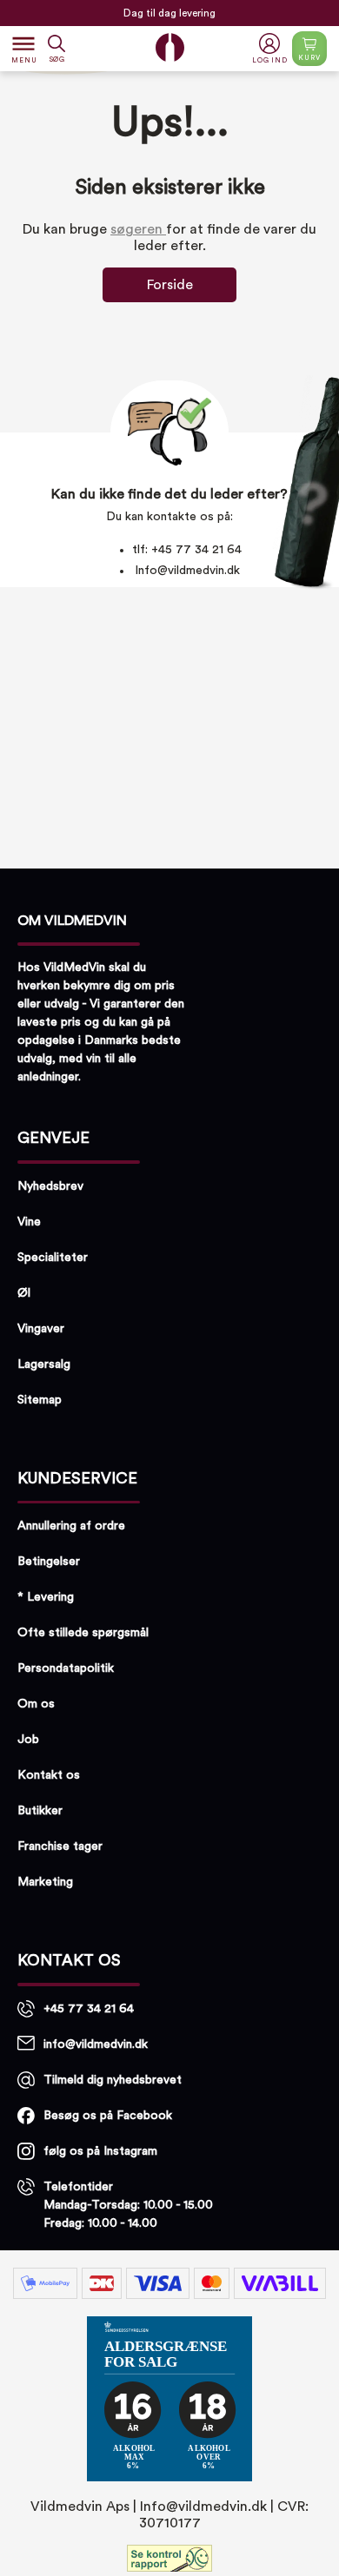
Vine (29, 1222)
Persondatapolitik (66, 1668)
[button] (272, 49)
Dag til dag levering (169, 13)
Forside (170, 285)
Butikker (40, 1811)
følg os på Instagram (100, 2151)
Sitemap (40, 1400)
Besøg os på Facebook (108, 2116)
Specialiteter (53, 1258)
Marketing (45, 1882)
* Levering (46, 1597)
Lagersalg (44, 1364)
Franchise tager (60, 1846)
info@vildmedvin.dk (96, 2044)
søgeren (138, 229)
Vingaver (41, 1329)
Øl (24, 1293)
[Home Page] (170, 47)
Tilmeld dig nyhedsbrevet (113, 2080)
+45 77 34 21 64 (89, 2009)
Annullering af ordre (71, 1526)
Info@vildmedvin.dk (187, 571)
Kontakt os (49, 1775)
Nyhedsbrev (50, 1186)
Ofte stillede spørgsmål (83, 1633)
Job (28, 1740)
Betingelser (49, 1562)
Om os (36, 1704)
